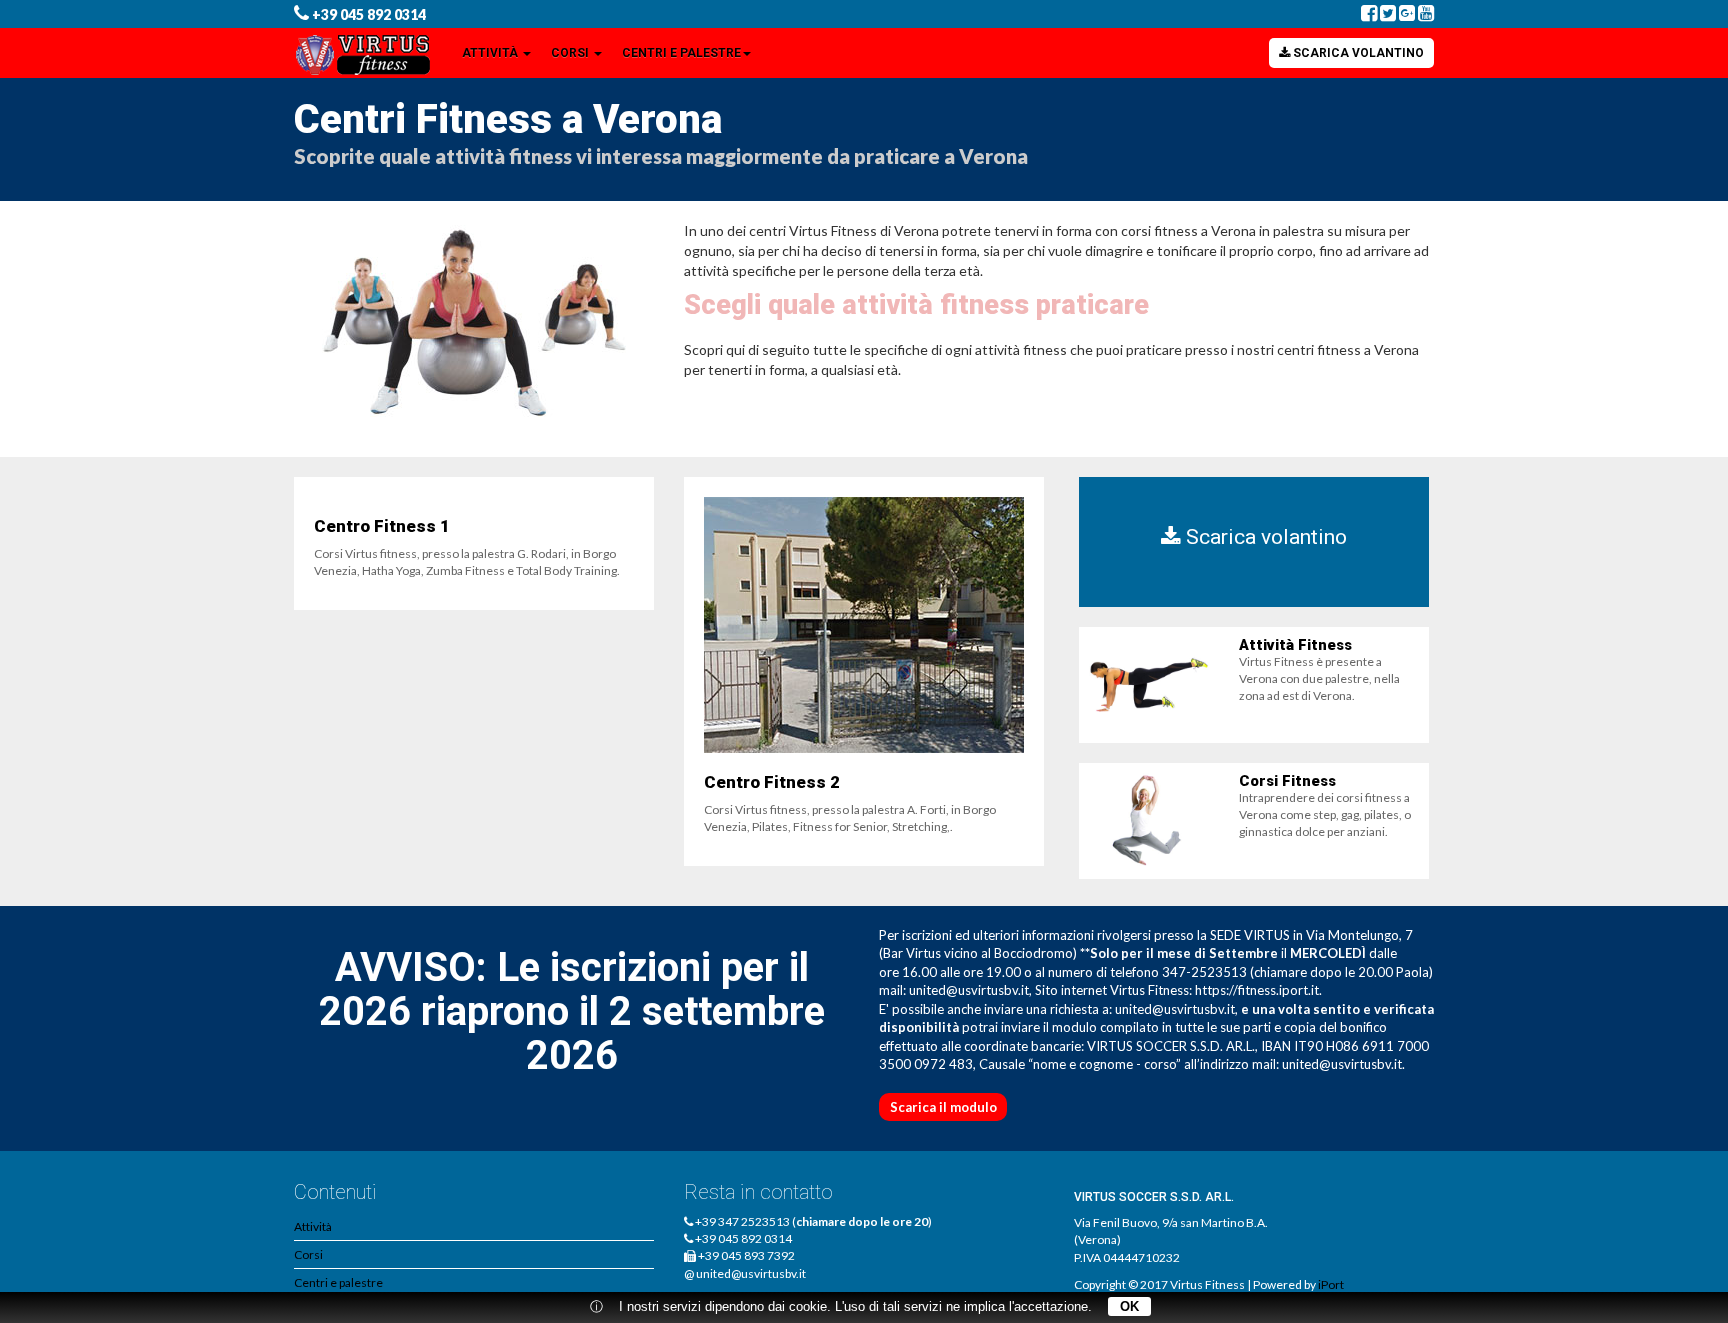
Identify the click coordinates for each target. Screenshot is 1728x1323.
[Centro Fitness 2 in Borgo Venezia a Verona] (864, 625)
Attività (491, 53)
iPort (1331, 1284)
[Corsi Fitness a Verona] (1149, 821)
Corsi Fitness (1287, 781)
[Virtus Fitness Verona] (365, 53)
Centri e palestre (338, 1282)
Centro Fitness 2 (772, 782)
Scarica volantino (1357, 53)
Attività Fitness (1295, 645)
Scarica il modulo (943, 1107)
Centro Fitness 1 (382, 526)
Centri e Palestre (681, 53)
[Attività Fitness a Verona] (1149, 685)
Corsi (571, 53)
